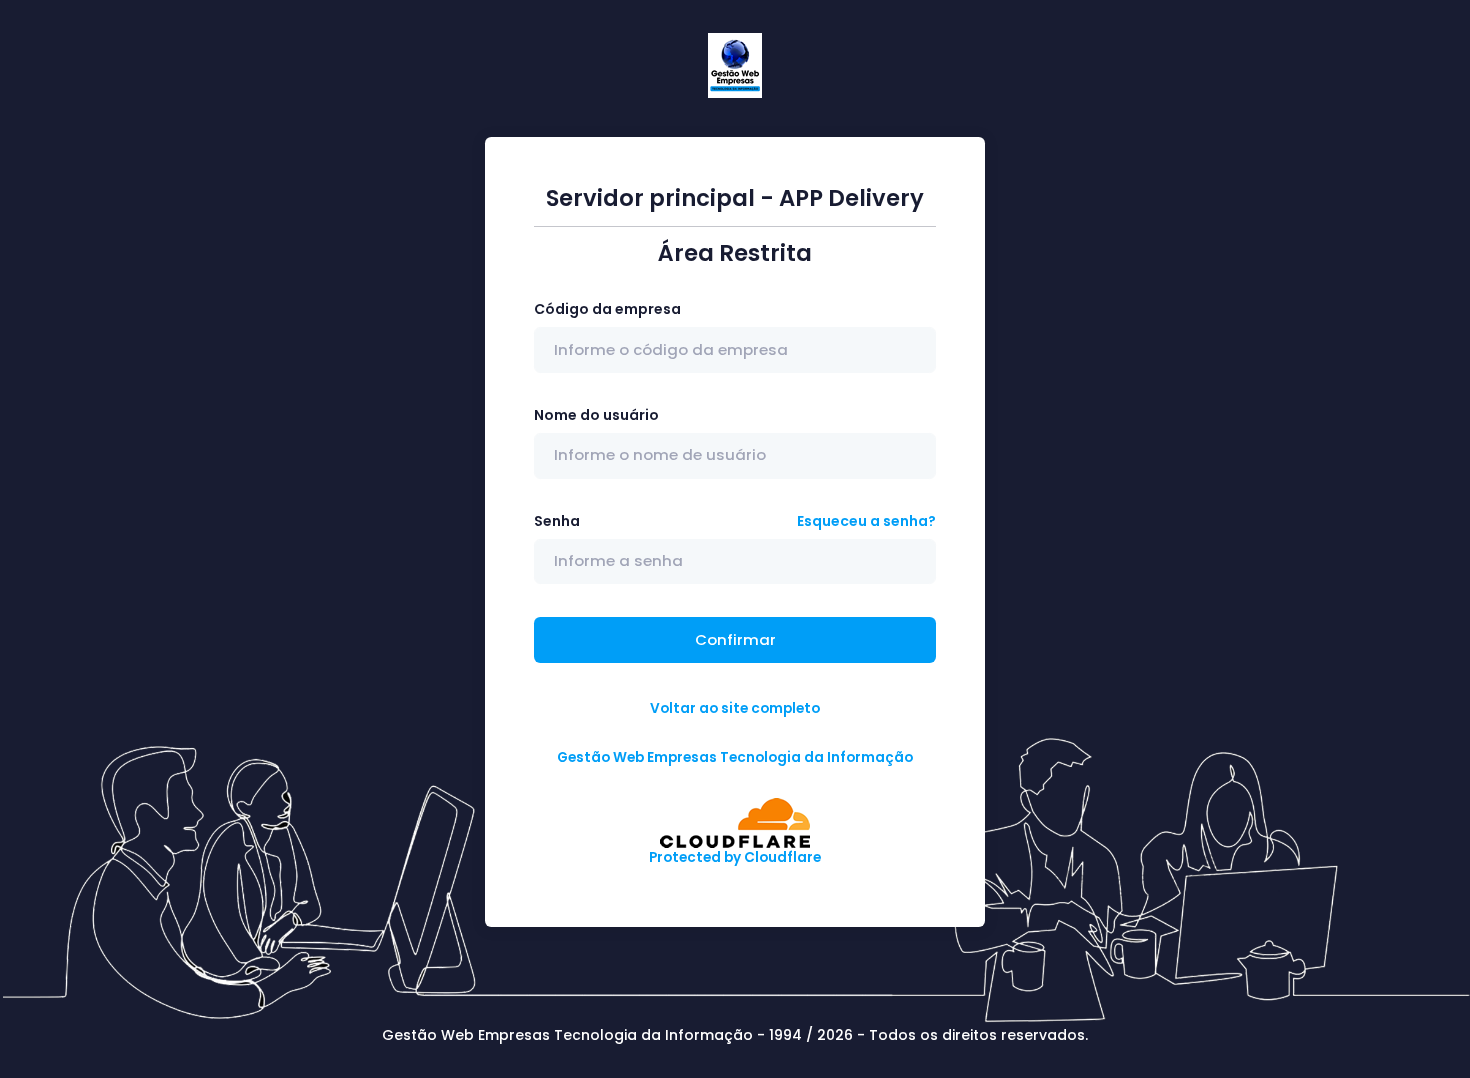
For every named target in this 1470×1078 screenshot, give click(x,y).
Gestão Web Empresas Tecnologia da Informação (735, 757)
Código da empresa (607, 309)
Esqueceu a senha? (866, 521)
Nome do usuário (596, 415)
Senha (557, 521)
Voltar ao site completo (735, 708)
